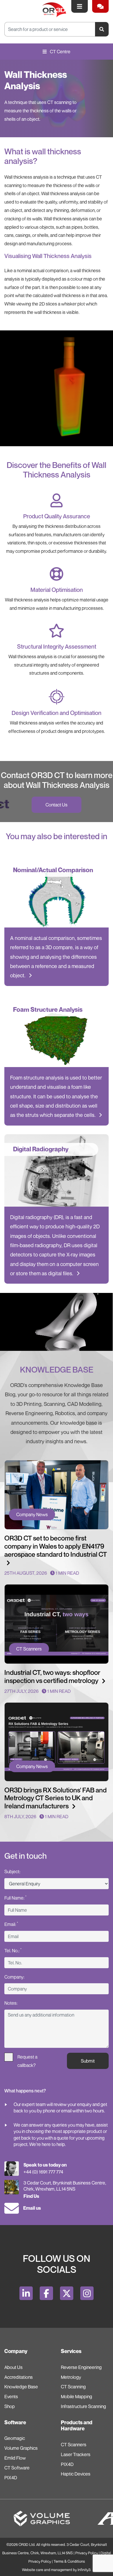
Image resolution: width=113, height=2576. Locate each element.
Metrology (71, 2377)
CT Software (17, 2468)
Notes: (11, 2003)
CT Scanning (73, 2387)
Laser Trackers (76, 2454)
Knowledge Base (21, 2387)
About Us (13, 2367)
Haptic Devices (76, 2474)
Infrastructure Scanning (83, 2406)
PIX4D (11, 2478)
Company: (14, 1977)
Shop (10, 2406)
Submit (88, 2061)
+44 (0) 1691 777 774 (43, 2172)
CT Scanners (74, 2445)
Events (11, 2396)
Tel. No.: (13, 1950)
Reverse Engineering (81, 2367)
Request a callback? (27, 2058)
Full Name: (15, 1898)
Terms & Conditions (69, 2561)
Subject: (12, 1871)
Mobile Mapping (76, 2396)
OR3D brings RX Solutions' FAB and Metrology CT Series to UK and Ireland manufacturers (55, 1798)
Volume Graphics (21, 2448)
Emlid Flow (15, 2458)
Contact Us (57, 805)
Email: (11, 1924)
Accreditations (19, 2377)
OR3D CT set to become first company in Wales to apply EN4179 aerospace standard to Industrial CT (56, 1546)
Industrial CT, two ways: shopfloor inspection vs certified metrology (52, 1676)
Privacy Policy (87, 2553)
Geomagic (15, 2438)
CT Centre (60, 52)
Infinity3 (84, 2570)
